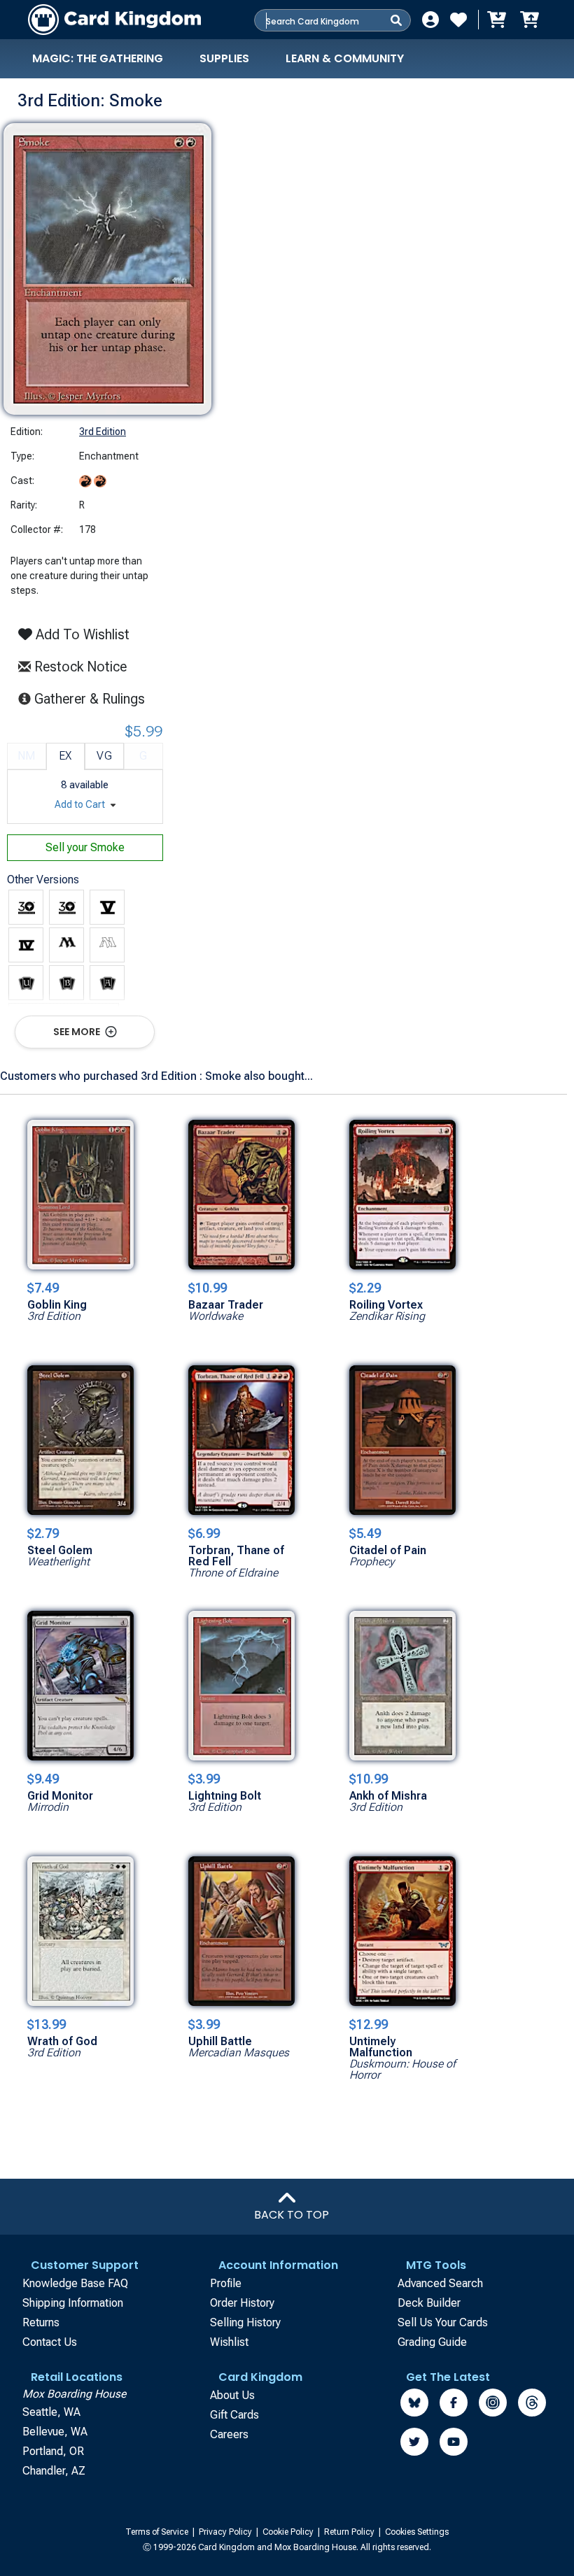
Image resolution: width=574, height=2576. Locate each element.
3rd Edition (103, 432)
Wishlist (229, 2342)
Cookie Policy (289, 2532)
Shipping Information (73, 2303)
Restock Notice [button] (79, 667)
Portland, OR (53, 2451)
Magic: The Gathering (98, 58)
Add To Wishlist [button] (81, 634)
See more (78, 1032)
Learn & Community (345, 58)
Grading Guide (432, 2342)
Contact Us (50, 2342)
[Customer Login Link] (430, 20)
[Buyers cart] (496, 20)
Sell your (85, 847)
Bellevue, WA (55, 2432)
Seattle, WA (51, 2412)
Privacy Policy (226, 2532)
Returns (41, 2322)
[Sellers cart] (529, 20)
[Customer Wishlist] (458, 20)
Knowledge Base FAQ (75, 2283)
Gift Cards (234, 2415)
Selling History (245, 2322)
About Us (232, 2395)
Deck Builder (429, 2303)
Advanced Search (440, 2283)
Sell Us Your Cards (443, 2322)
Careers (229, 2434)
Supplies (224, 58)
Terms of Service (158, 2532)
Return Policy (350, 2532)
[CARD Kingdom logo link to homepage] (114, 20)
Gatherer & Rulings (93, 698)
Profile (226, 2283)
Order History (242, 2303)
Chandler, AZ (54, 2471)
